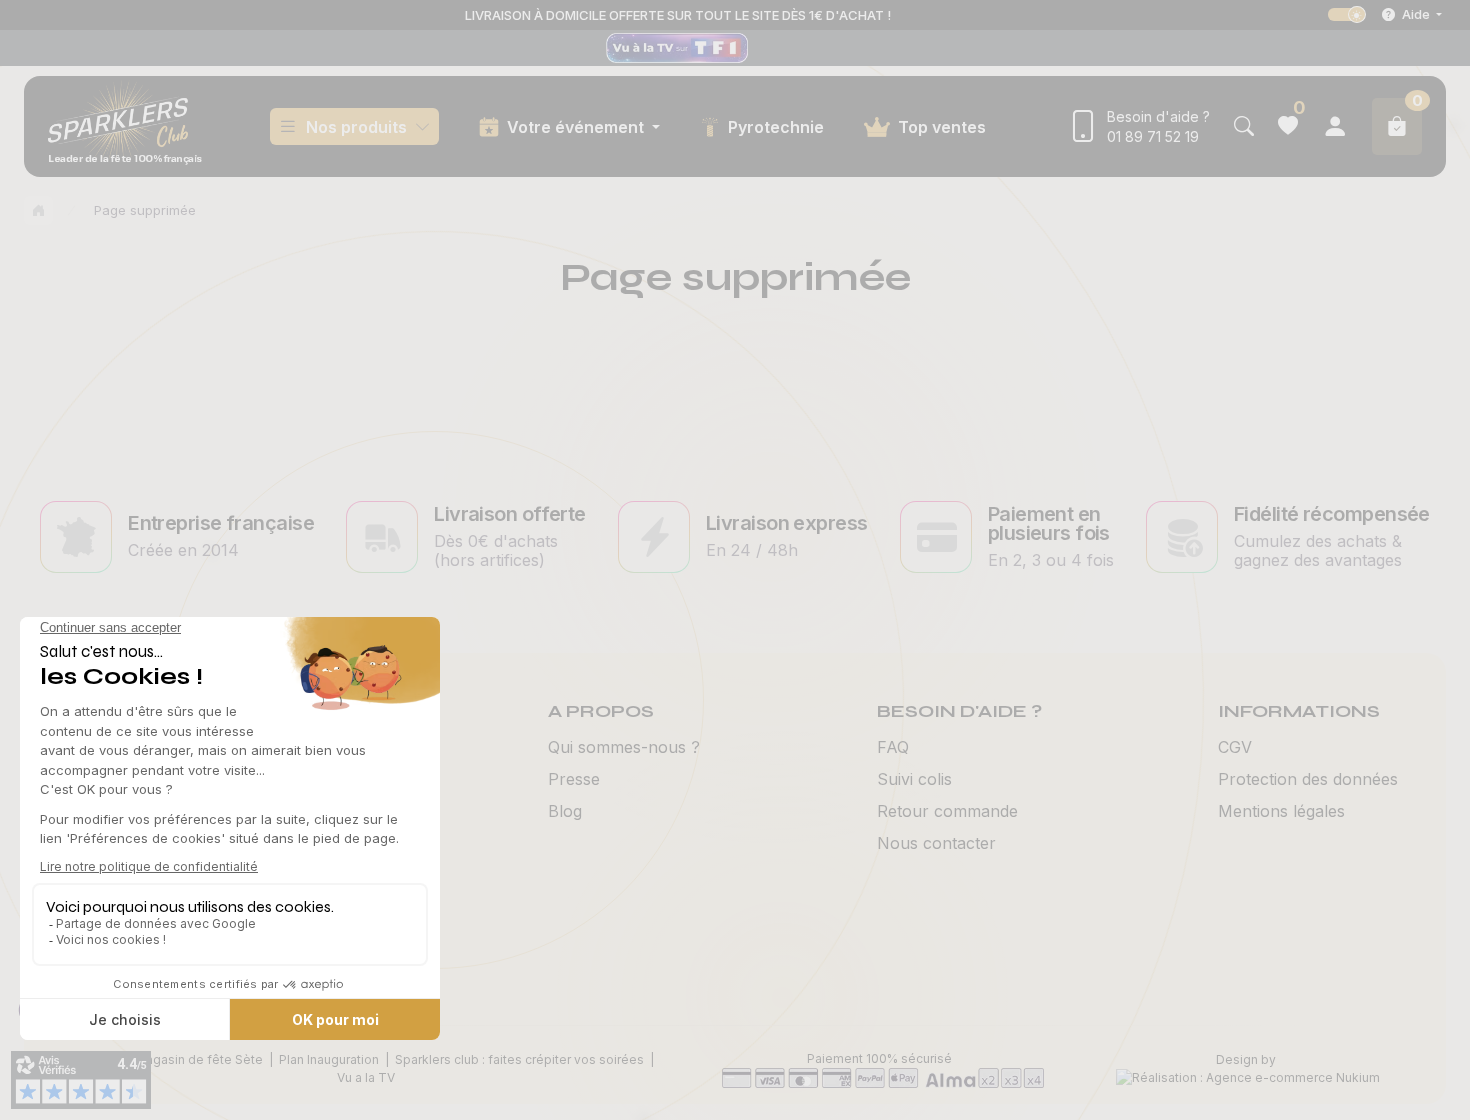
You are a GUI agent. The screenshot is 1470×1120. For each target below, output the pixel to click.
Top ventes (942, 127)
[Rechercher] (1244, 126)
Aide (1416, 14)
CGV (1235, 747)
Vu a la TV (366, 1077)
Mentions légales (1281, 811)
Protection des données (1308, 779)
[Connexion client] (1335, 126)
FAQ (893, 747)
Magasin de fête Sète (199, 1059)
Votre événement (577, 127)
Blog (565, 811)
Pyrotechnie (776, 127)
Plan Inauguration (329, 1059)
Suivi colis (914, 779)
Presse (574, 779)
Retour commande (947, 811)
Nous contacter (936, 843)
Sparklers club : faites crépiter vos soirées (519, 1059)
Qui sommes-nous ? (624, 747)
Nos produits (356, 127)
